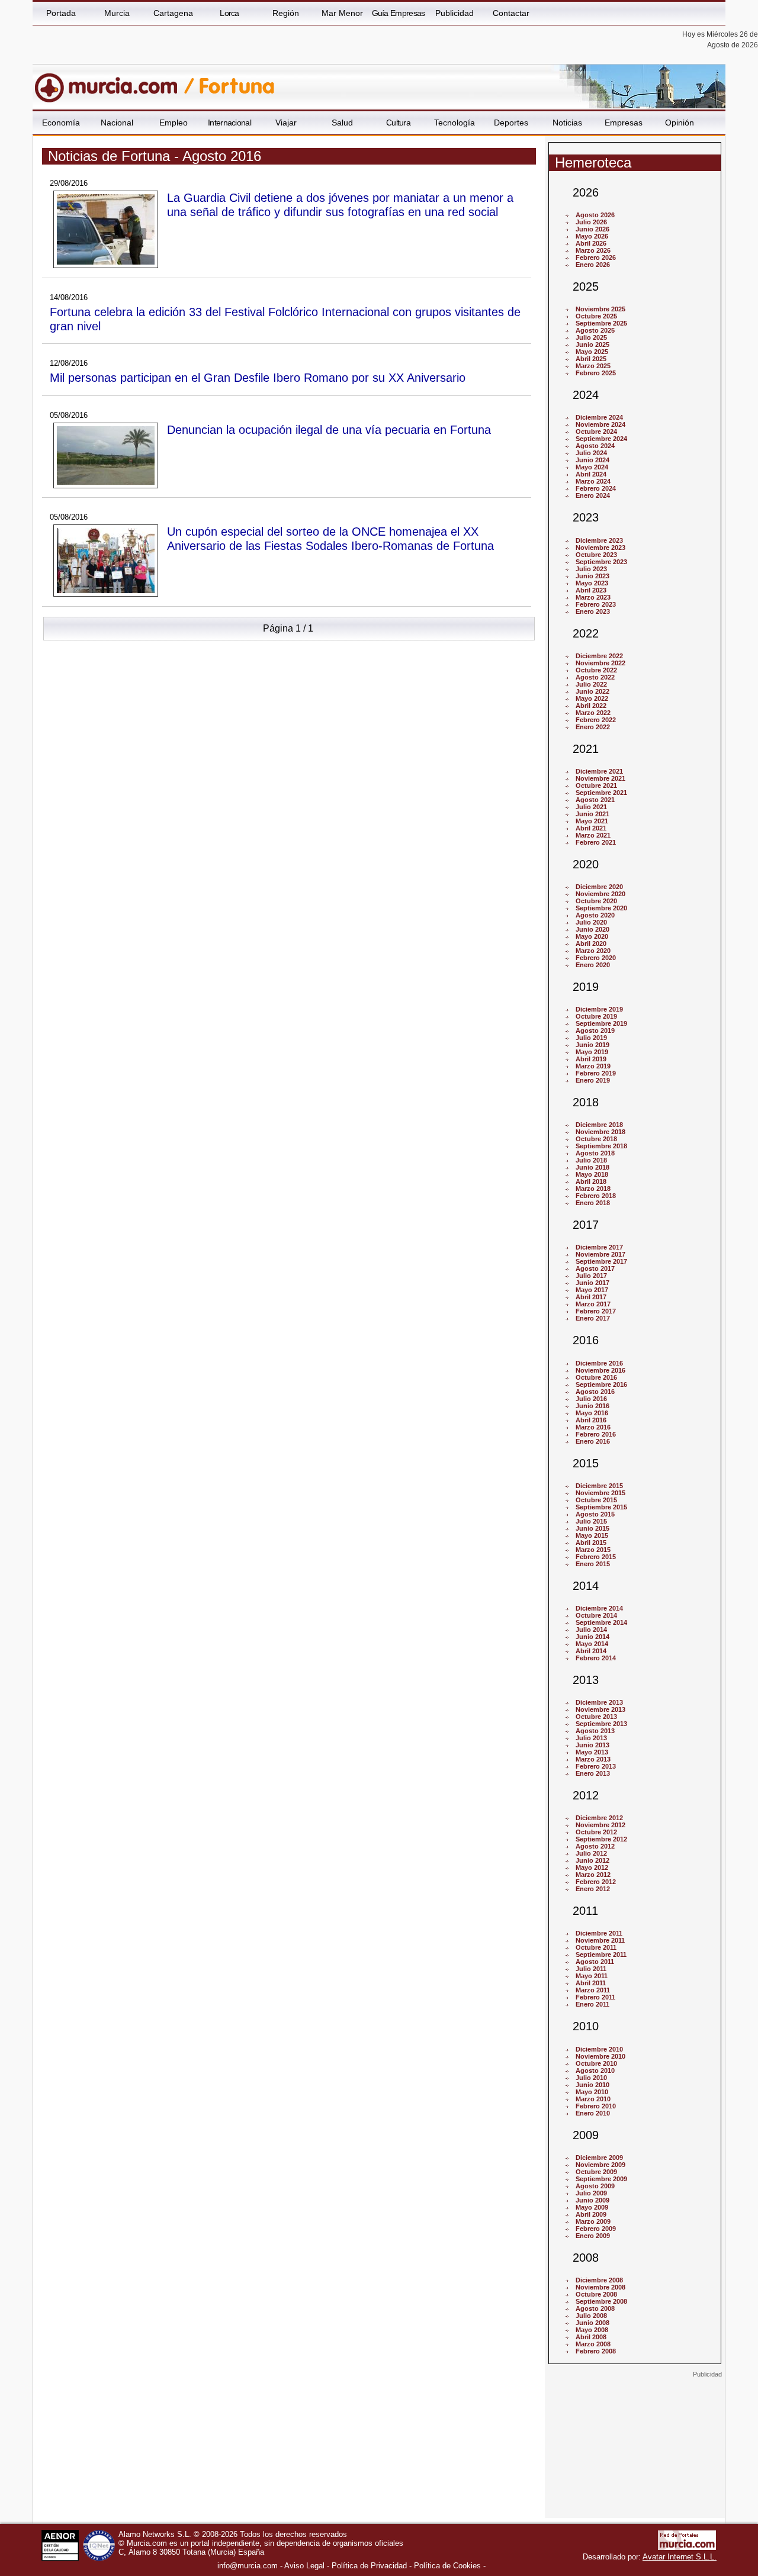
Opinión (680, 123)
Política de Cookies (447, 2566)
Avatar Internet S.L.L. (680, 2557)
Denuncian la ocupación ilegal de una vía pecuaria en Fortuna (329, 429)
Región (286, 13)
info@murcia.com (248, 2566)
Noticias (567, 123)
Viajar (286, 123)
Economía (61, 123)
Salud (342, 123)
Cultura (398, 123)
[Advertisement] (635, 2452)
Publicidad (455, 13)
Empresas (624, 123)
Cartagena (173, 13)
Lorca (229, 13)
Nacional (117, 123)
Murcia (117, 13)
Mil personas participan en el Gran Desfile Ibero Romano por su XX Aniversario (258, 377)
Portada (61, 13)
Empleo (174, 123)
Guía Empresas (399, 13)
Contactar (511, 13)
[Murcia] (114, 82)
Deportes (511, 123)
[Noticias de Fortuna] (321, 82)
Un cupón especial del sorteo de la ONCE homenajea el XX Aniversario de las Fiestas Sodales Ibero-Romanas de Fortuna (330, 538)
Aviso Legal (304, 2566)
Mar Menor (342, 13)
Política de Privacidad (369, 2566)
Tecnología (455, 123)
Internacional (229, 123)
